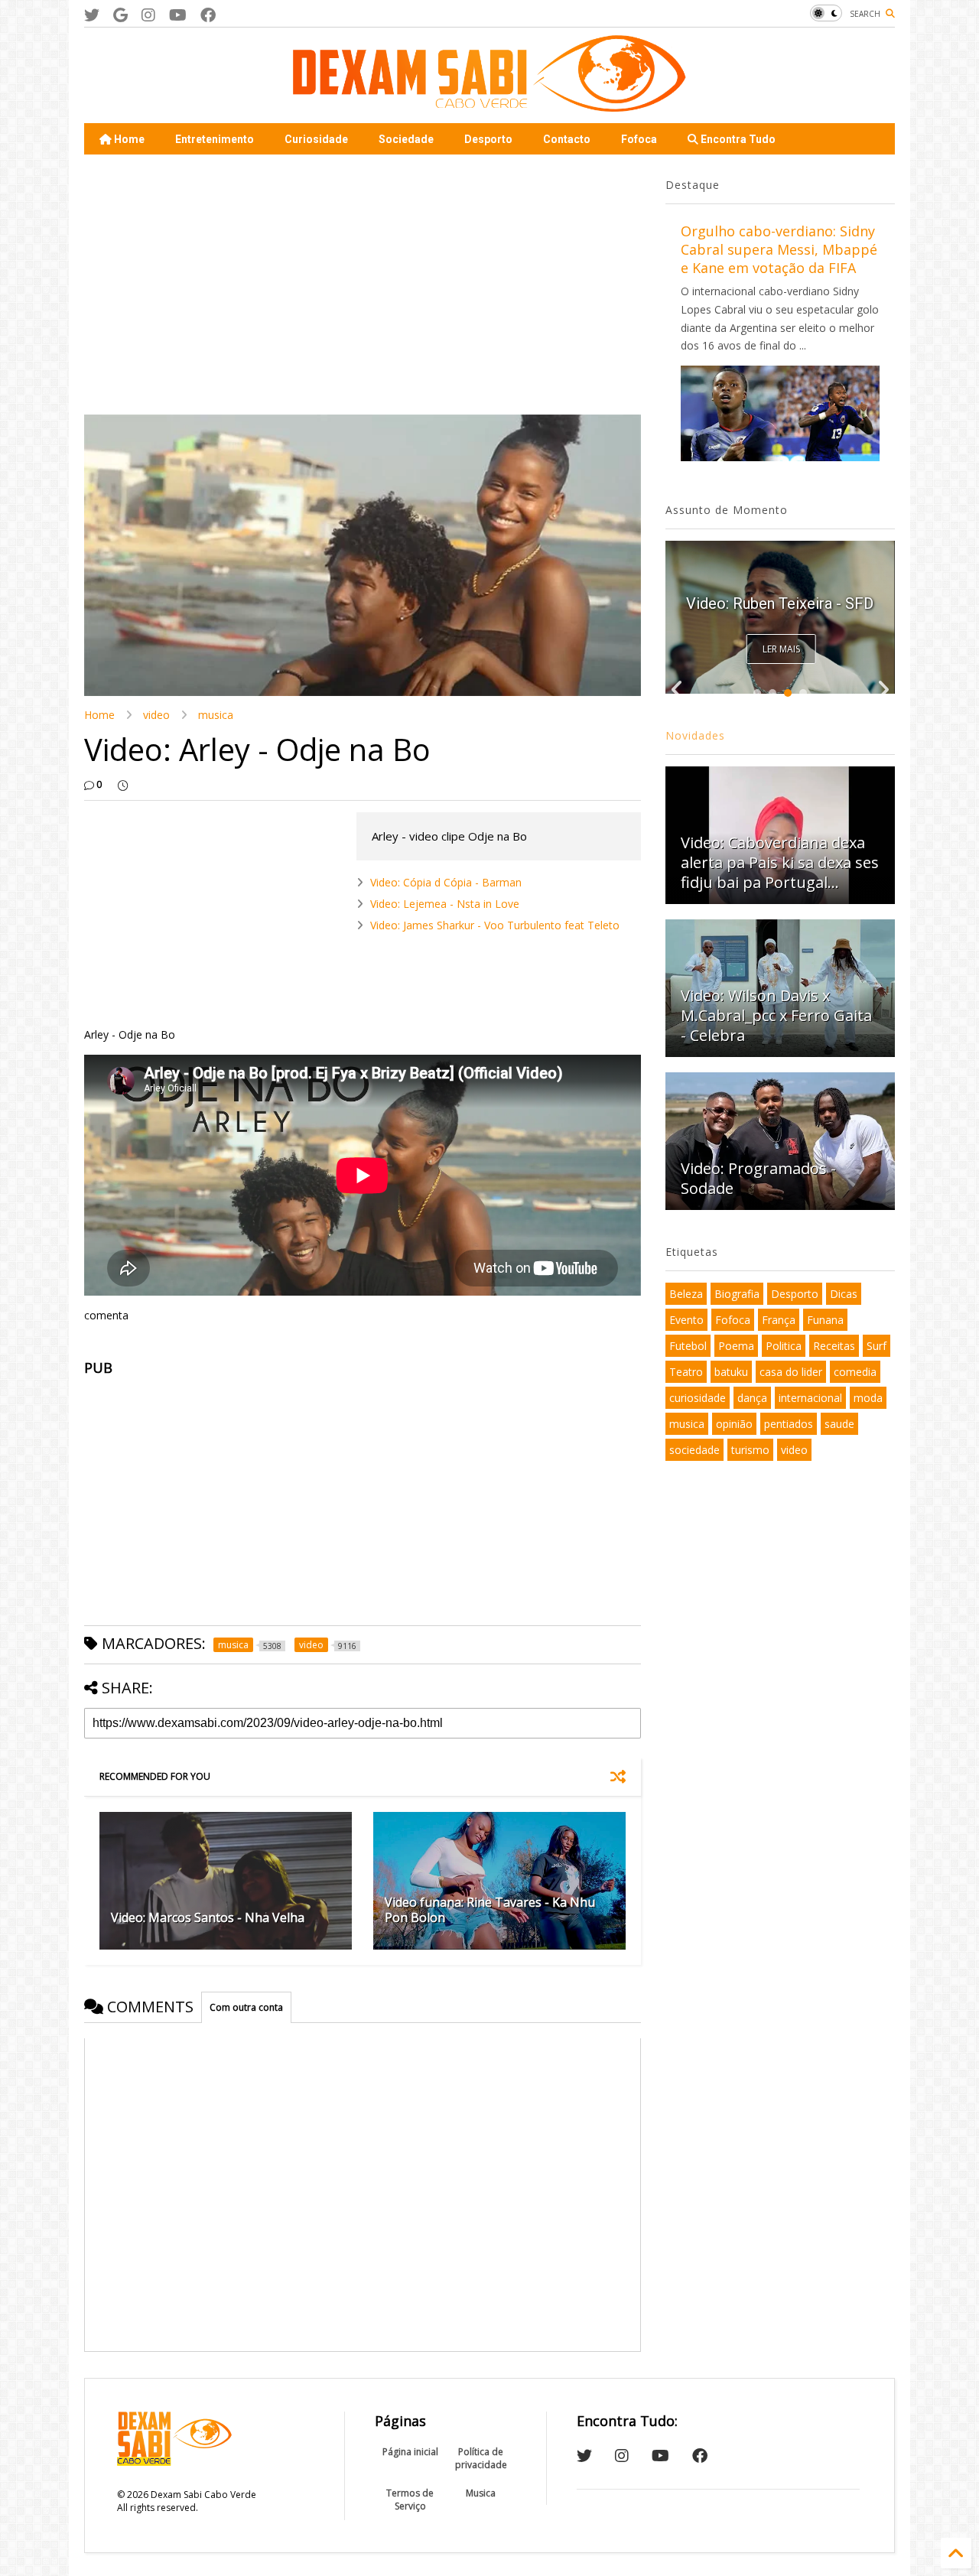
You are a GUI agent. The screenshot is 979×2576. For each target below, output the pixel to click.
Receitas (834, 1346)
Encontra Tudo (737, 139)
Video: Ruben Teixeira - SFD (780, 603)
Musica (481, 2493)
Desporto (488, 139)
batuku (731, 1372)
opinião (734, 1424)
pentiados (789, 1424)
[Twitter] (92, 15)
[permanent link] (123, 785)
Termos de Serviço (410, 2500)
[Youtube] (178, 15)
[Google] (120, 15)
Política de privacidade (481, 2458)
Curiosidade (316, 139)
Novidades (695, 735)
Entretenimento (215, 139)
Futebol (688, 1346)
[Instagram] (148, 15)
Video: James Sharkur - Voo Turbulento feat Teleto (495, 925)
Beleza (686, 1294)
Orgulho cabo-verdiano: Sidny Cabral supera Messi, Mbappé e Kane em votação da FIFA (779, 249)
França (779, 1320)
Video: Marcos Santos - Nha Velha (208, 1917)
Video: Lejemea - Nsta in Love (445, 904)
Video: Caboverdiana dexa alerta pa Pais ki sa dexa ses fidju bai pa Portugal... (780, 862)
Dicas (844, 1294)
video (156, 715)
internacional (810, 1398)
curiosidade (698, 1398)
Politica (784, 1346)
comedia (855, 1372)
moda (868, 1398)
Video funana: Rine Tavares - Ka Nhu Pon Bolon (490, 1910)
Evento (686, 1320)
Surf (877, 1346)
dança (752, 1398)
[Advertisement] (363, 285)
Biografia (737, 1294)
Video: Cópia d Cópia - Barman (446, 882)
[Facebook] (208, 15)
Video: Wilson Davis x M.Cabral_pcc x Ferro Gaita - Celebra (776, 1015)
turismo (750, 1450)
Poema (736, 1346)
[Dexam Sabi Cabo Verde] (489, 104)
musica (216, 715)
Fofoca (639, 139)
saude (839, 1424)
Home (128, 139)
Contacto (567, 139)
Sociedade (406, 139)
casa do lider (791, 1372)
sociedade (694, 1450)
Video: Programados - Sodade (758, 1178)
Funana (825, 1320)
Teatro (686, 1372)
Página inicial (410, 2452)
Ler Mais (781, 649)
